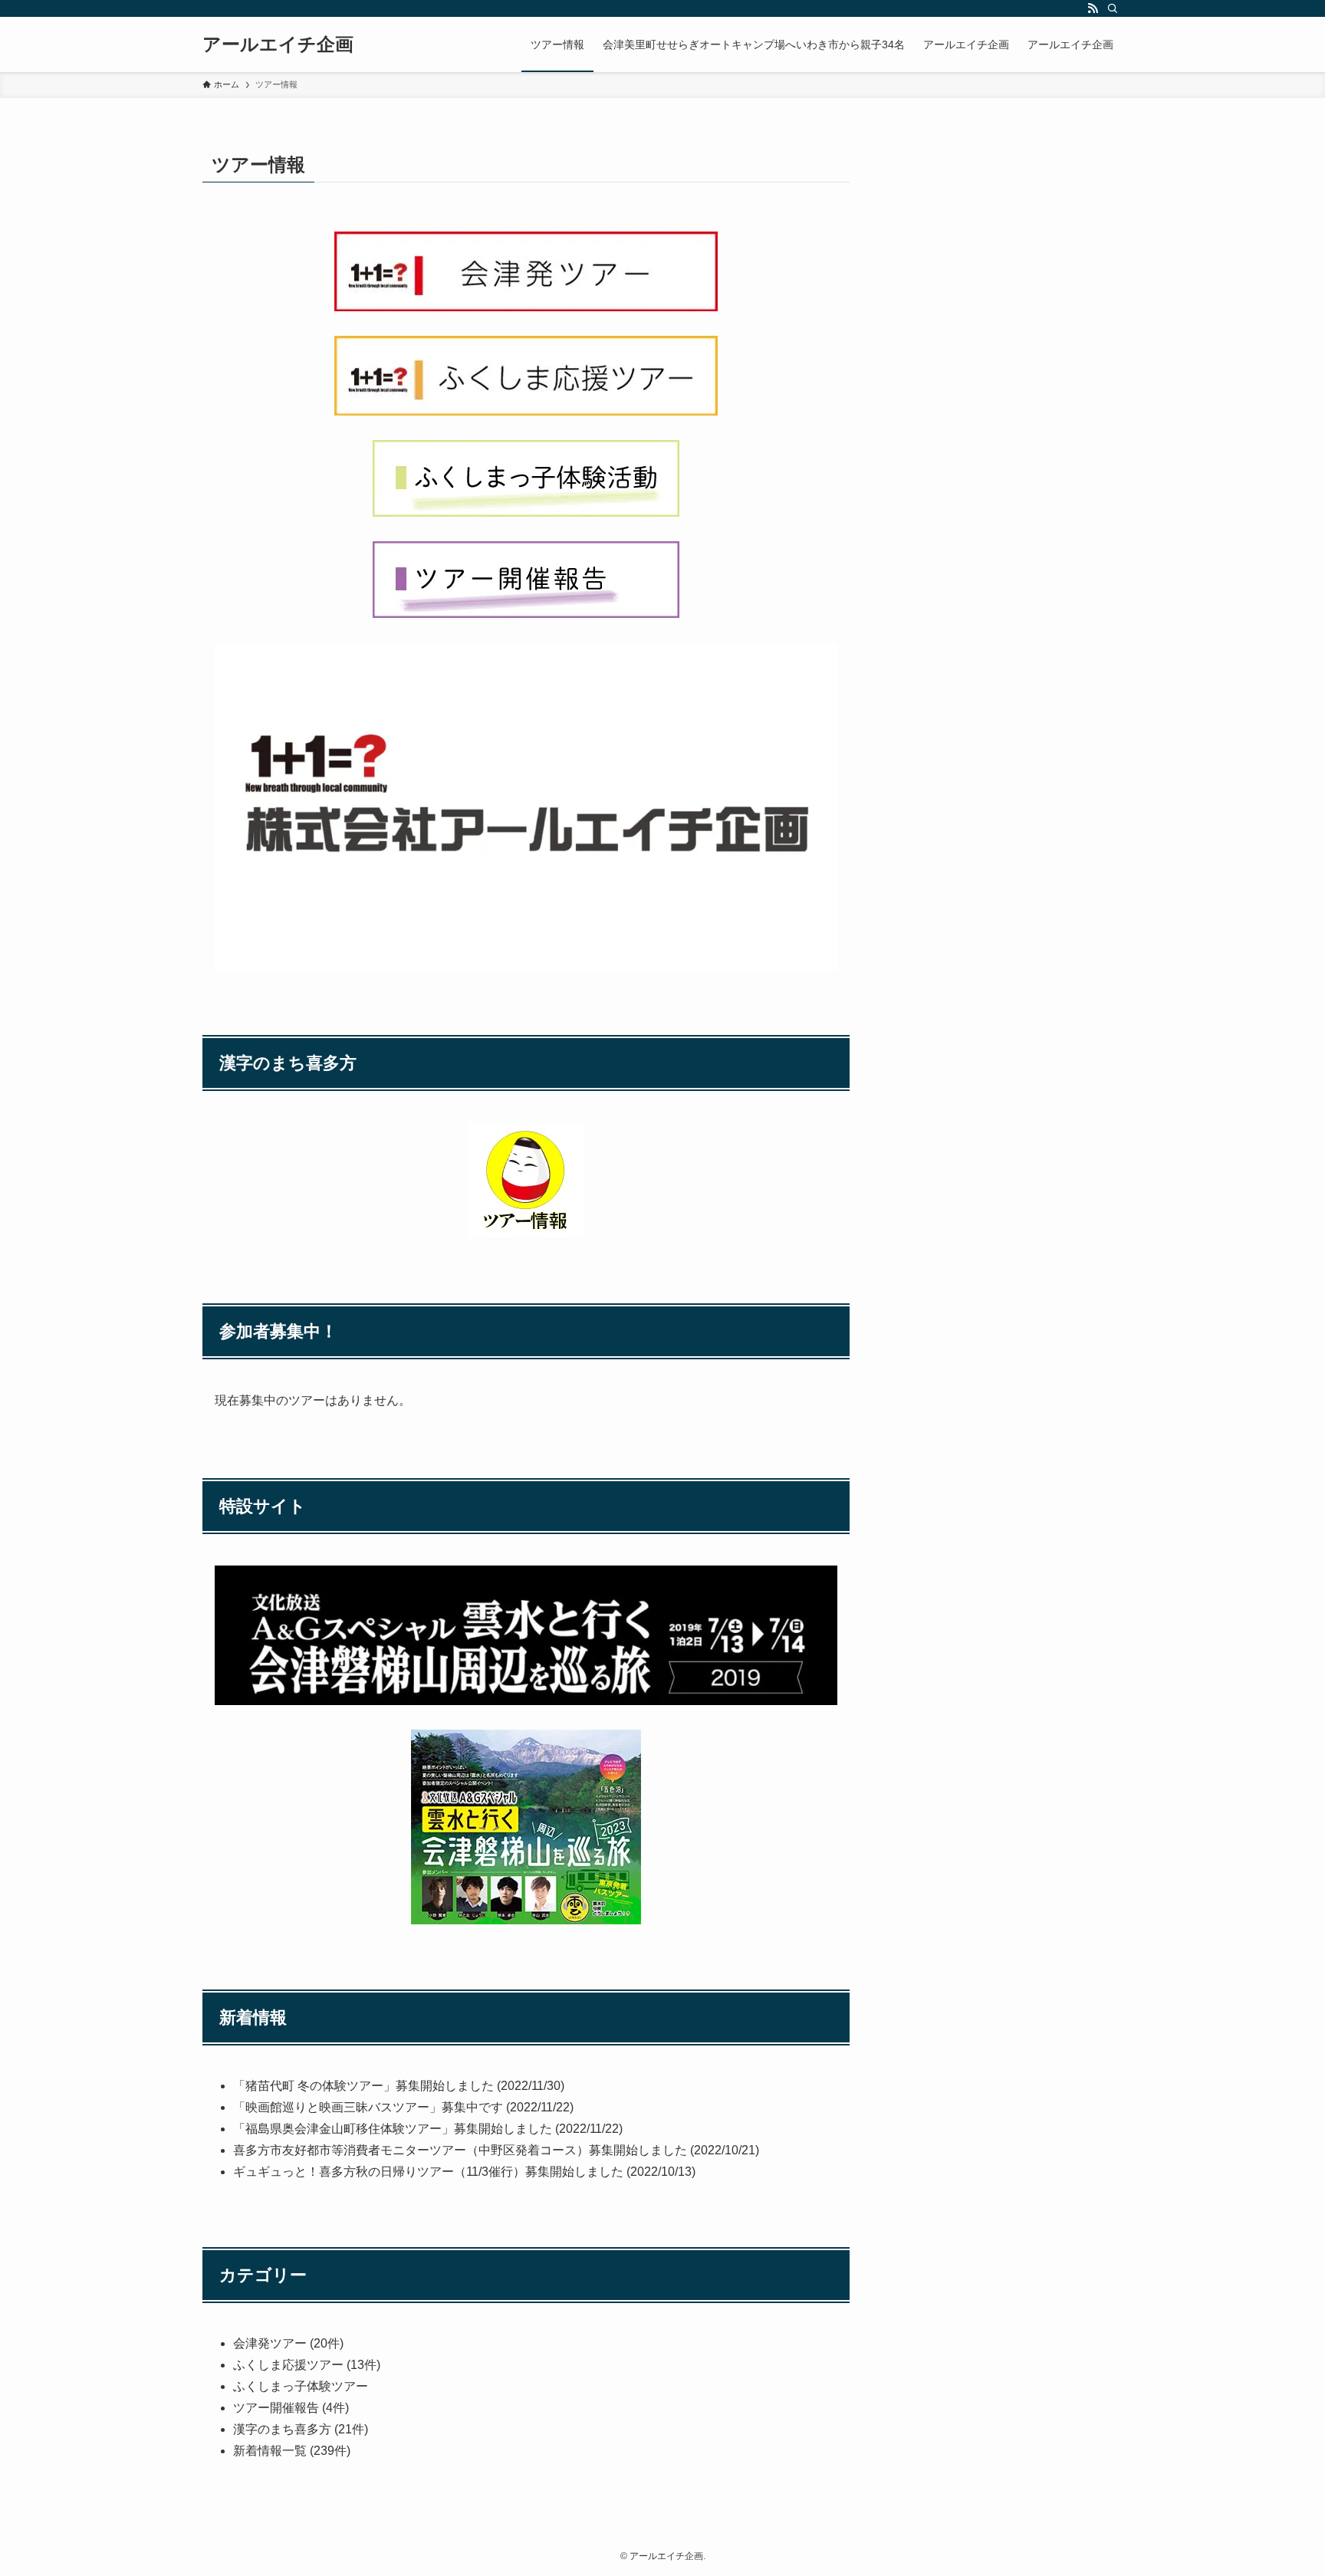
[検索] (1113, 8)
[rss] (1093, 8)
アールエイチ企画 (278, 44)
